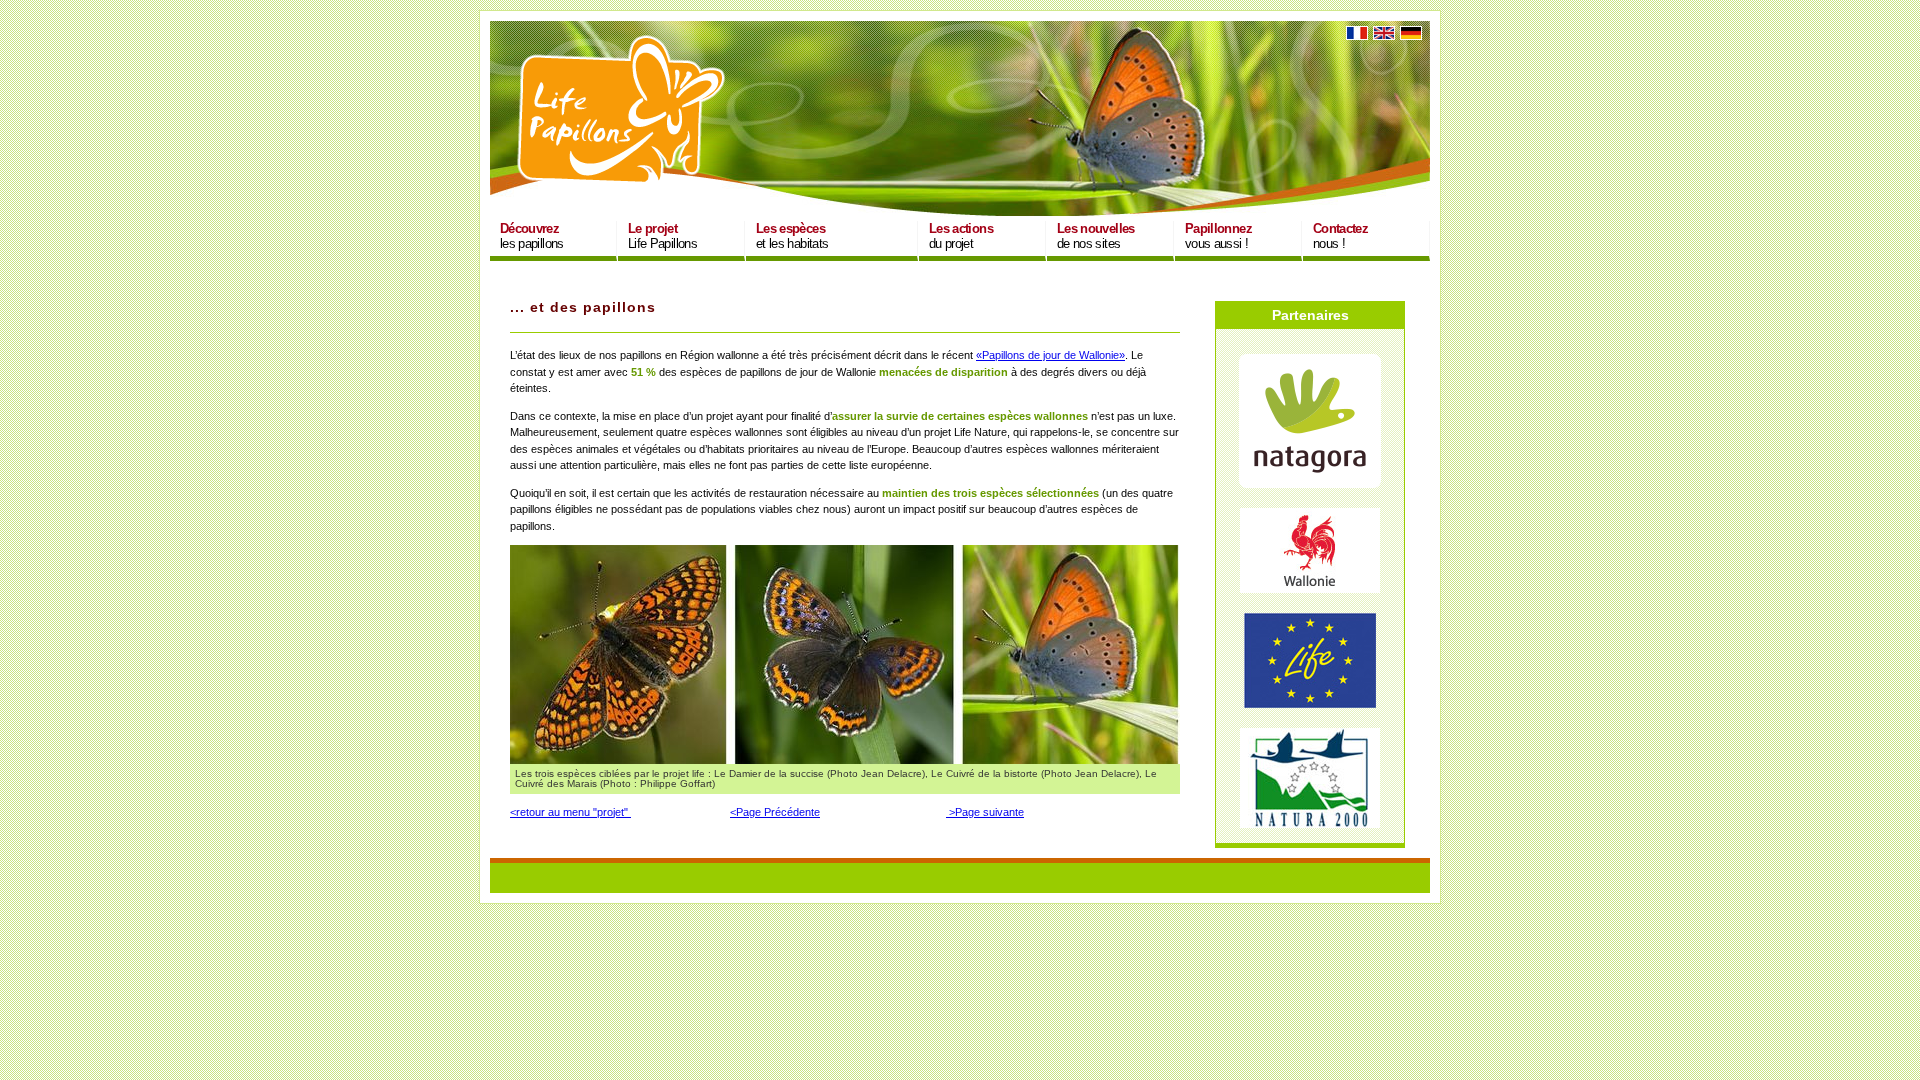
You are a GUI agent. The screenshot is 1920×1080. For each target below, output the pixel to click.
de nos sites (1096, 236)
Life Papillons (662, 236)
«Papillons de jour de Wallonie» (1050, 355)
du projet (961, 236)
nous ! (1340, 236)
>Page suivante (985, 812)
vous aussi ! (1218, 236)
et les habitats (792, 236)
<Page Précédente (775, 812)
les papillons (532, 236)
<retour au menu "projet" (570, 812)
